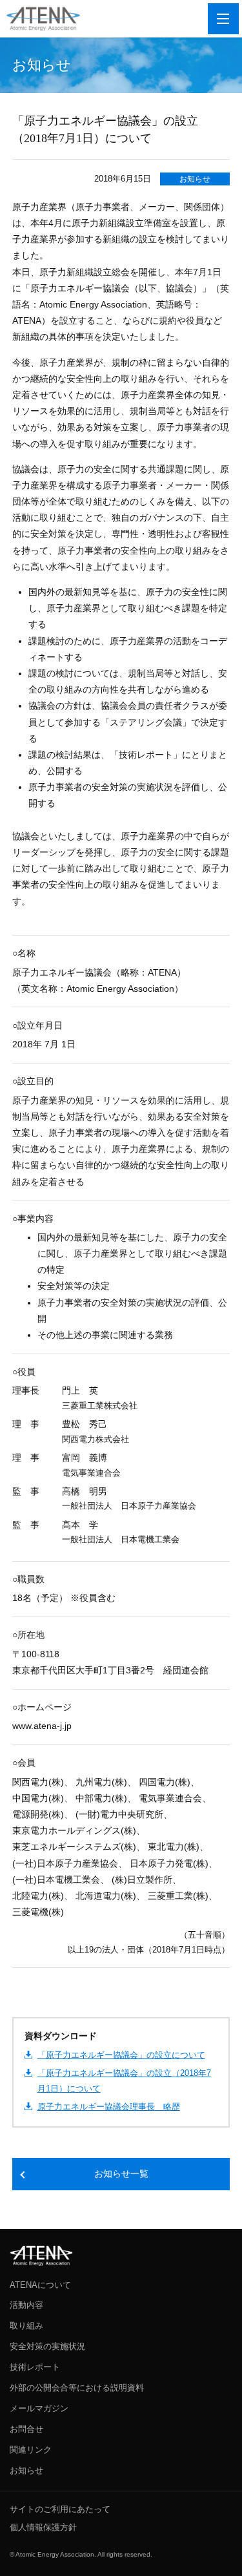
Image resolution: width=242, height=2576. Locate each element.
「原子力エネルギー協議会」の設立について (121, 2055)
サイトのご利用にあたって (60, 2509)
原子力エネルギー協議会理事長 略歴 (109, 2107)
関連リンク (31, 2450)
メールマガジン (39, 2408)
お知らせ (195, 179)
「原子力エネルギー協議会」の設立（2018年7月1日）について (124, 2080)
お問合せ (26, 2429)
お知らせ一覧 (121, 2174)
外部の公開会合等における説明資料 (77, 2388)
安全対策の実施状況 (47, 2346)
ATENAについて (40, 2285)
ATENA (41, 2256)
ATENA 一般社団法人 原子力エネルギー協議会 (43, 19)
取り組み (26, 2326)
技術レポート (35, 2367)
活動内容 (26, 2305)
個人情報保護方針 (43, 2527)
